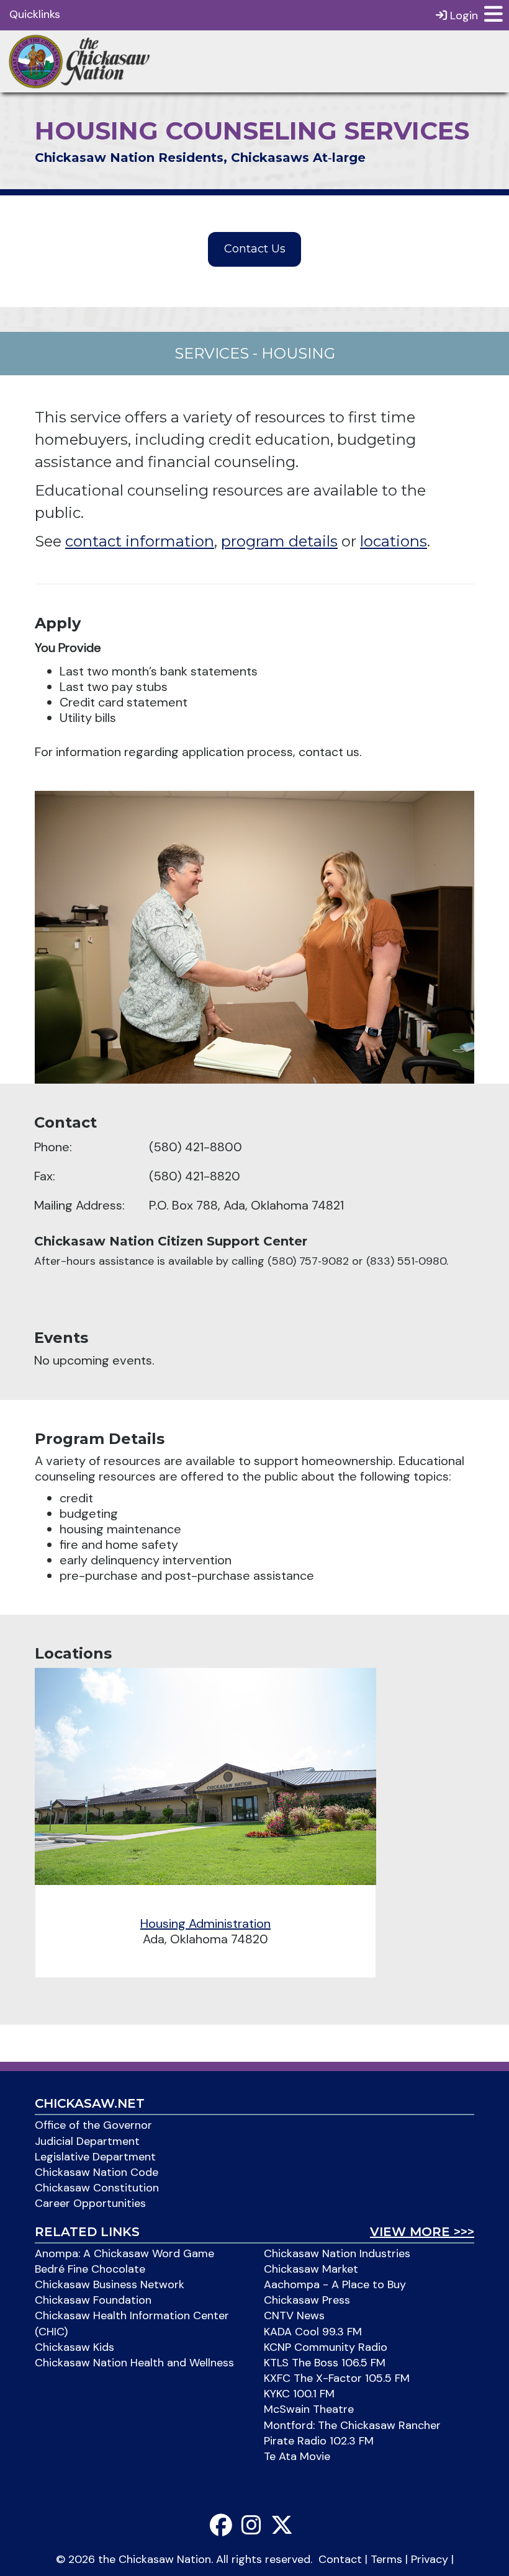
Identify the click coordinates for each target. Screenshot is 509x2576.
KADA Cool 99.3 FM (313, 2332)
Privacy (430, 2559)
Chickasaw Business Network (110, 2284)
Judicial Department (87, 2141)
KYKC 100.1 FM (299, 2394)
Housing (298, 353)
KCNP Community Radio (326, 2347)
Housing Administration (205, 1923)
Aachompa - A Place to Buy (335, 2284)
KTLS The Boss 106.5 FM (325, 2363)
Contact (340, 2559)
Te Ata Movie (297, 2456)
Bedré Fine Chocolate (90, 2269)
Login (462, 16)
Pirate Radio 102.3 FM (319, 2441)
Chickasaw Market (311, 2269)
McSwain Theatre (309, 2409)
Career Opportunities (90, 2203)
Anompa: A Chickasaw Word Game (124, 2253)
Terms (386, 2559)
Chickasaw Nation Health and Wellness (134, 2363)
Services (212, 353)
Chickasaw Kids (74, 2347)
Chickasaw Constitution (97, 2188)
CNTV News (294, 2315)
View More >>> (422, 2232)
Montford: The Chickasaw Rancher (352, 2425)
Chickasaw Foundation (93, 2300)
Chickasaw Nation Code (97, 2172)
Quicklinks (35, 14)
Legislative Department (95, 2157)
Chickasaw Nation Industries (337, 2253)
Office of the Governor (93, 2125)
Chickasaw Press (307, 2300)
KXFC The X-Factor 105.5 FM (337, 2378)
